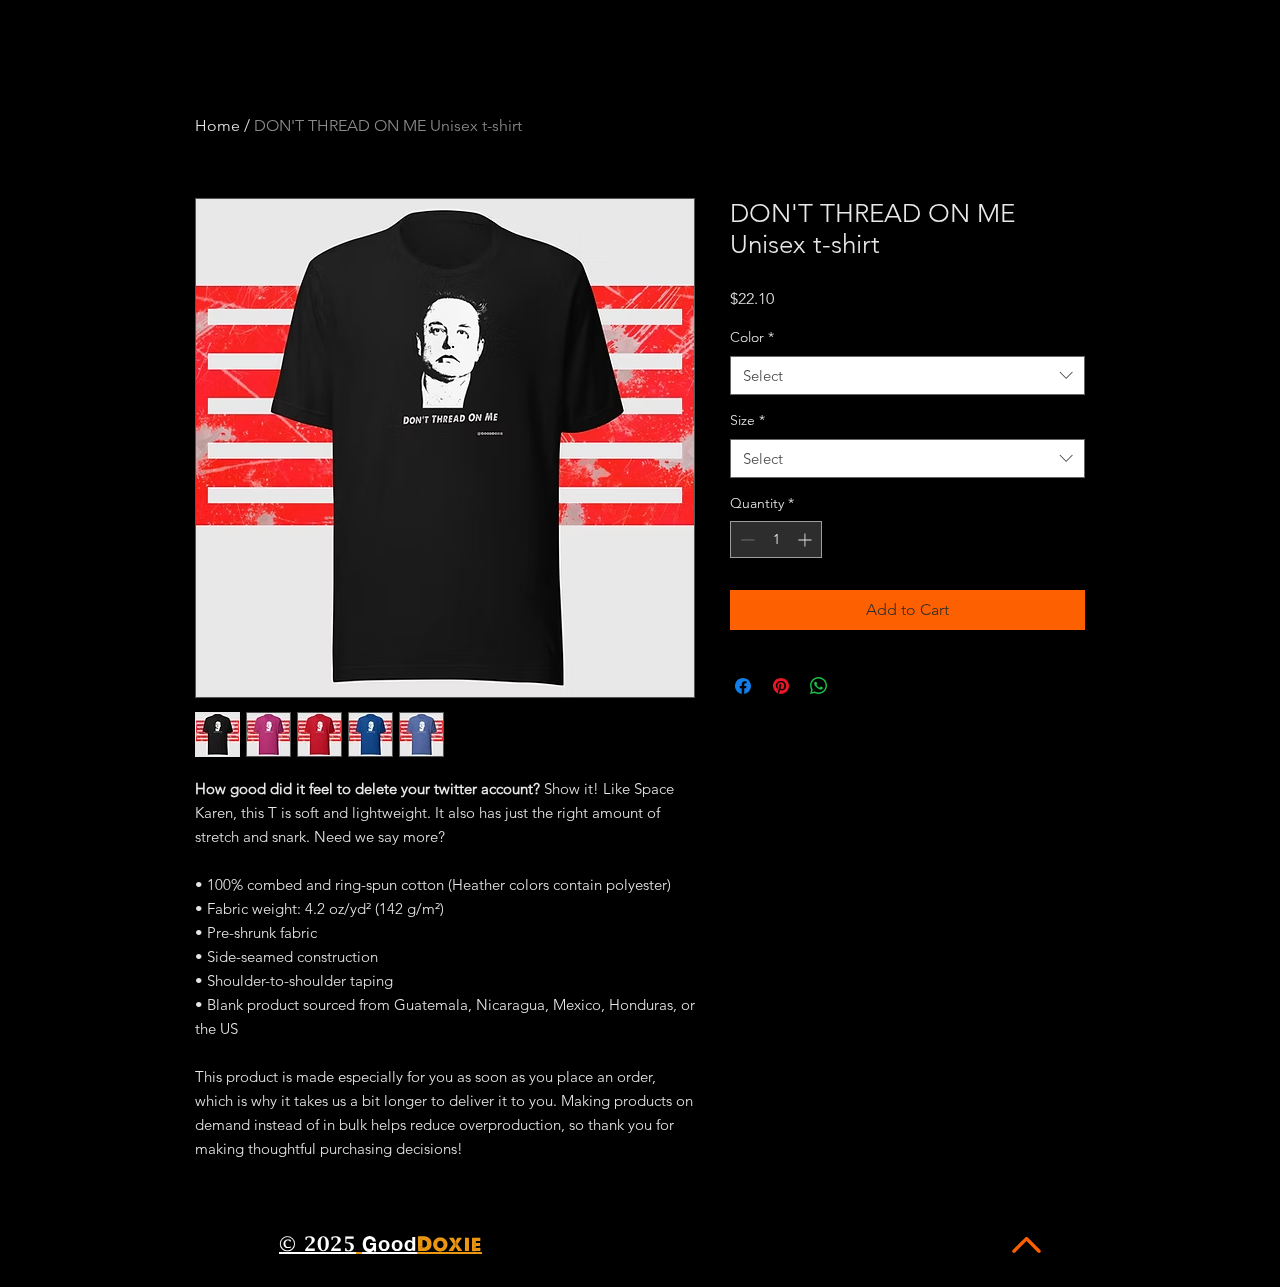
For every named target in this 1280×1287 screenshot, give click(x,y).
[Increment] (806, 539)
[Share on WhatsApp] (819, 686)
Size (747, 420)
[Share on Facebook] (743, 686)
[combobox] (907, 375)
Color (752, 337)
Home (217, 125)
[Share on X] (857, 686)
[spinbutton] (776, 539)
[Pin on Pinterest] (781, 686)
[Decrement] (745, 539)
